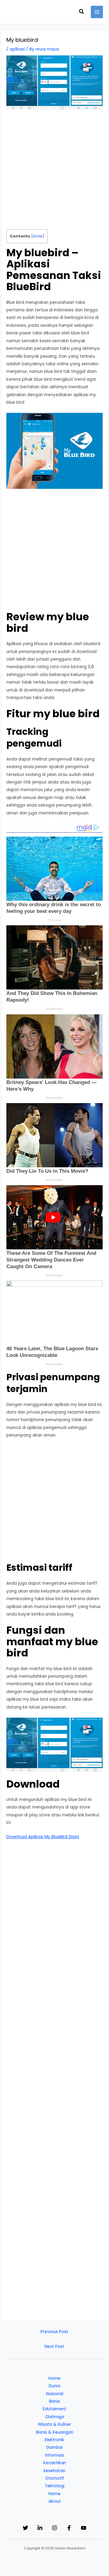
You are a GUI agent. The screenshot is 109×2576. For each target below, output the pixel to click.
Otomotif (55, 2478)
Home (54, 2378)
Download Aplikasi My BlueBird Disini (43, 1837)
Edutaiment (54, 2409)
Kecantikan (55, 2463)
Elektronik (54, 2440)
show (38, 236)
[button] (82, 12)
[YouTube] (84, 2528)
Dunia (54, 2386)
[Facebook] (69, 2528)
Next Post (54, 2347)
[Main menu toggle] (97, 12)
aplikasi (17, 49)
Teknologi (55, 2486)
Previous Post (54, 2332)
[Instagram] (54, 2528)
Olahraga (55, 2417)
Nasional (55, 2394)
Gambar (54, 2447)
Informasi (55, 2455)
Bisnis (54, 2401)
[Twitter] (25, 2528)
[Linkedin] (40, 2528)
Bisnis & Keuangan (55, 2432)
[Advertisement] (54, 172)
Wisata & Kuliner (54, 2424)
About (55, 2501)
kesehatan (54, 2471)
